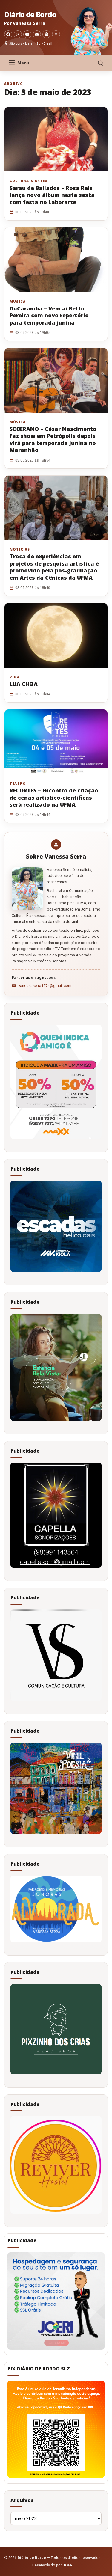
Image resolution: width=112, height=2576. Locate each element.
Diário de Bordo (30, 15)
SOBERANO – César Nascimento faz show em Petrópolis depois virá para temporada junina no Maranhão (53, 439)
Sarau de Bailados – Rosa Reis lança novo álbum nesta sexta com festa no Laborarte (52, 195)
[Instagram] (18, 34)
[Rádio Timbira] (56, 34)
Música (18, 302)
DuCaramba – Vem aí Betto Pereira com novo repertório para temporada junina (49, 315)
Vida (15, 677)
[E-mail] (37, 34)
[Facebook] (8, 34)
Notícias (20, 549)
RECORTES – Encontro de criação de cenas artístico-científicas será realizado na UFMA (54, 797)
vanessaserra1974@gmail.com (45, 986)
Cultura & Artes (29, 181)
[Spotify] (46, 34)
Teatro (18, 783)
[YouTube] (27, 34)
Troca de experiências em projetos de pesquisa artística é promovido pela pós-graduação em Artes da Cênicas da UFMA (54, 567)
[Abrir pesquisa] (100, 63)
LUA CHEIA (24, 684)
